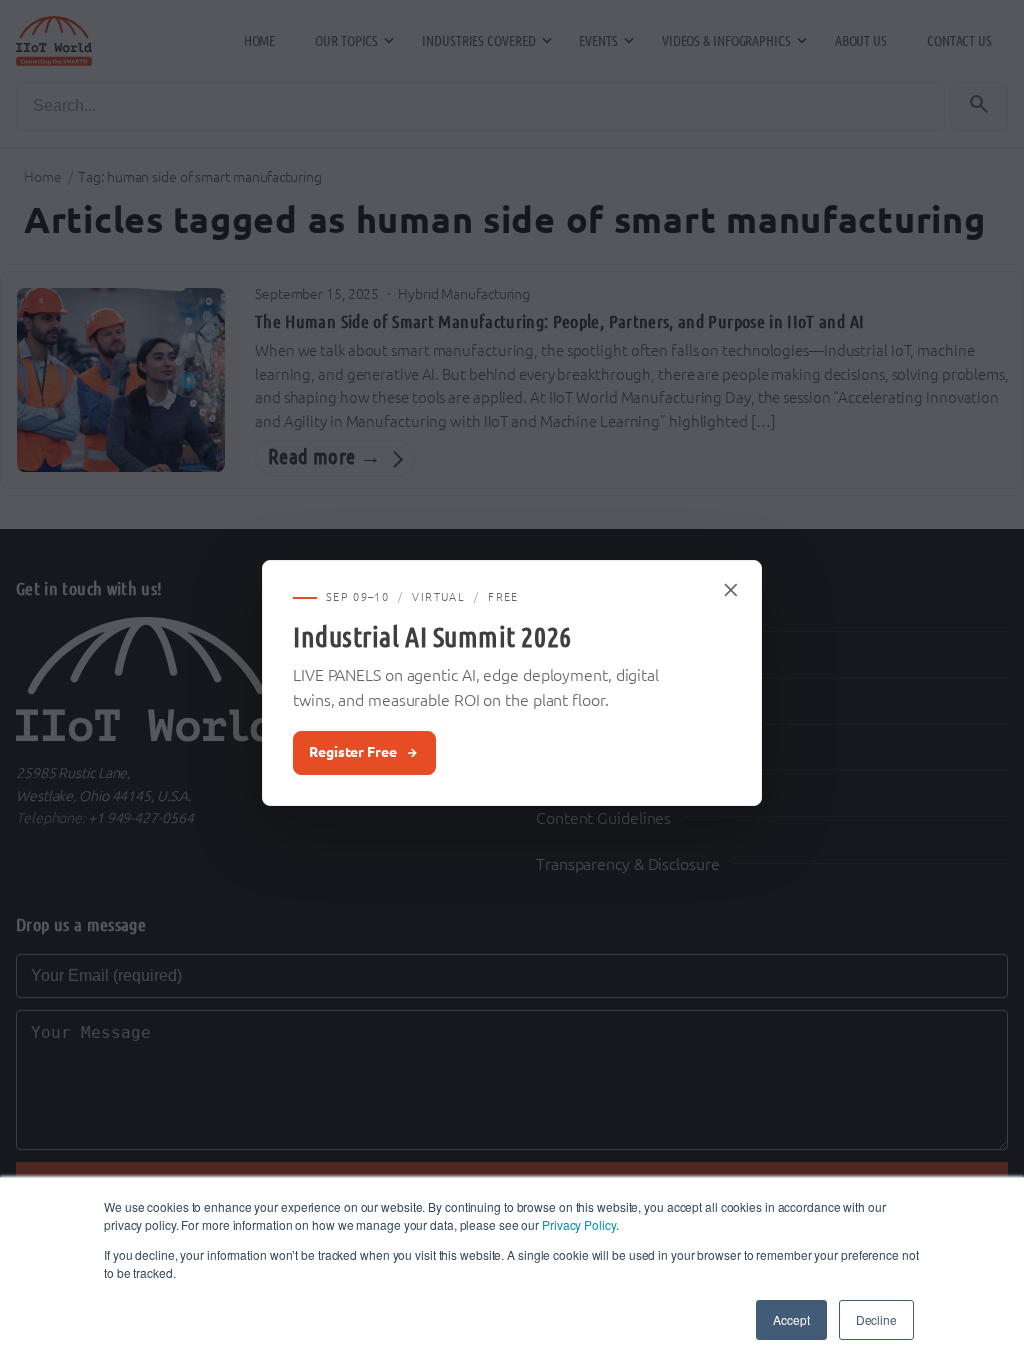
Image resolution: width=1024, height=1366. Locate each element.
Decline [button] (876, 1319)
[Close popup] (732, 590)
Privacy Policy (579, 1224)
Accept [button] (791, 1319)
